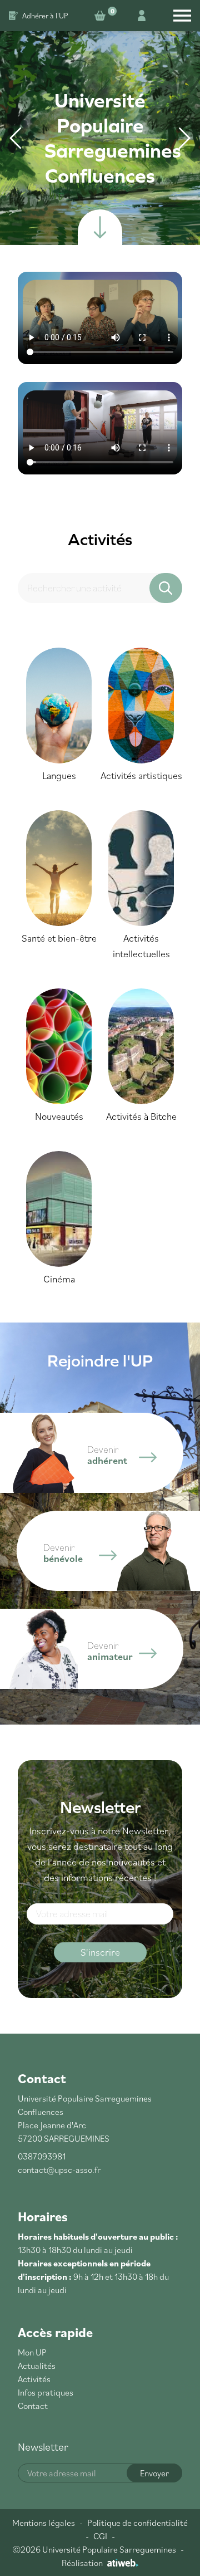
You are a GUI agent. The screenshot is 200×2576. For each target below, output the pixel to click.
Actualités (37, 2366)
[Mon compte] (142, 16)
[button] (184, 138)
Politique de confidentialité (137, 2523)
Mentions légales (44, 2523)
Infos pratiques (46, 2392)
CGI (100, 2536)
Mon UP (32, 2352)
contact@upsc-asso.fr (59, 2169)
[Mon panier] (102, 16)
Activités (34, 2379)
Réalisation (82, 2563)
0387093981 (42, 2156)
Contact (33, 2406)
